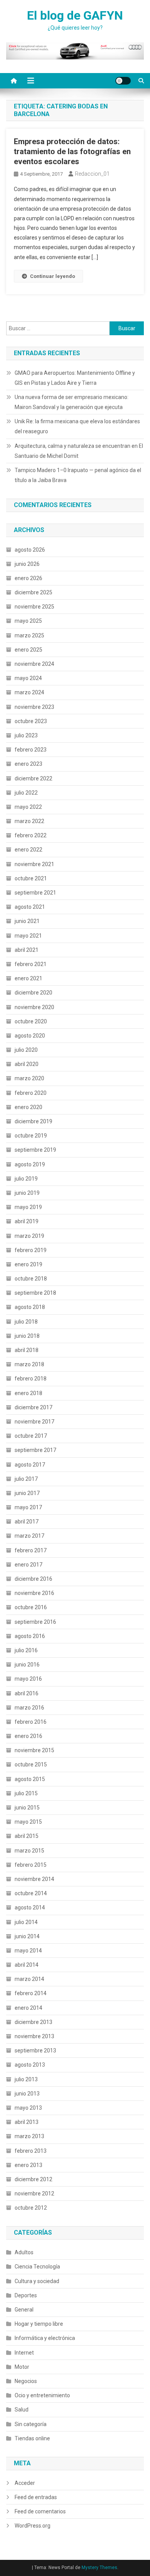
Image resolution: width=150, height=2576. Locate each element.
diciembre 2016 (33, 1579)
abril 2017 (27, 1522)
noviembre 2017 (34, 1422)
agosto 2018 (30, 1307)
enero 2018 (28, 1393)
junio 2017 (27, 1493)
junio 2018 (27, 1336)
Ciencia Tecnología (37, 2267)
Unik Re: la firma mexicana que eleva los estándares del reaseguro (77, 426)
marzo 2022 (29, 821)
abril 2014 (27, 1965)
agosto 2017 (30, 1465)
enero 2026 (28, 578)
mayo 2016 (28, 1679)
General (24, 2310)
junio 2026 (27, 564)
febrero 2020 (31, 1093)
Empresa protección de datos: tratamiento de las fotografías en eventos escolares (72, 151)
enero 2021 (28, 978)
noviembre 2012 (34, 2194)
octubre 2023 (31, 721)
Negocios (26, 2381)
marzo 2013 (29, 2136)
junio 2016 (27, 1665)
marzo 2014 (29, 1979)
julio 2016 (26, 1650)
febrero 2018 (31, 1379)
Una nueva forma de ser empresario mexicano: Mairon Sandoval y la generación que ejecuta (72, 402)
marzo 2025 (29, 635)
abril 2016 (27, 1693)
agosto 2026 (30, 550)
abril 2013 (27, 2122)
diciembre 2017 (33, 1407)
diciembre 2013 (33, 2022)
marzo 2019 (29, 1236)
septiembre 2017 (35, 1450)
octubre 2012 (31, 2208)
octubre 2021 (31, 878)
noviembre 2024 (34, 664)
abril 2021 (27, 950)
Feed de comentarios (40, 2511)
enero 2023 (28, 764)
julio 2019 (26, 1179)
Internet (24, 2353)
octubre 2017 (31, 1436)
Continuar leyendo (52, 276)
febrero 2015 (31, 1865)
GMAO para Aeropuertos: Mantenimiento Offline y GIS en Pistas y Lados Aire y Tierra (75, 378)
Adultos (24, 2252)
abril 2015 (27, 1836)
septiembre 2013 (35, 2050)
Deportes (26, 2295)
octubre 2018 (31, 1279)
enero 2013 (28, 2165)
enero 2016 (28, 1736)
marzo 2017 (29, 1536)
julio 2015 (26, 1793)
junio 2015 (27, 1808)
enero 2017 (28, 1565)
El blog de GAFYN (75, 15)
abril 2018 (27, 1350)
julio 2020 (26, 1050)
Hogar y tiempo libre (39, 2324)
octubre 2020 (31, 1021)
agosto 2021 (30, 907)
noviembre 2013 (34, 2036)
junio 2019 (27, 1193)
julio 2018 (26, 1322)
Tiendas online (32, 2438)
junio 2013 (27, 2094)
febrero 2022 (31, 835)
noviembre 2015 (34, 1750)
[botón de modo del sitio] (123, 81)
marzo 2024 (29, 692)
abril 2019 (27, 1221)
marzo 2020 (29, 1078)
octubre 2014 (31, 1893)
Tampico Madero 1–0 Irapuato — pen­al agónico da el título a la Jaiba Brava (78, 475)
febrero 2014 (31, 1993)
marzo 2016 (29, 1708)
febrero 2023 (31, 750)
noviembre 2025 (34, 607)
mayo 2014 (28, 1951)
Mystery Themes (99, 2568)
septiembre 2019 (35, 1150)
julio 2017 (26, 1479)
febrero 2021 (31, 964)
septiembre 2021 (35, 893)
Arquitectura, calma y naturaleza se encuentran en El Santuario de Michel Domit (79, 451)
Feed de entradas (36, 2497)
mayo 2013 (28, 2108)
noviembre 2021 (34, 864)
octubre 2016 (31, 1607)
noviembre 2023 (34, 707)
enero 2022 (28, 850)
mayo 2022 (28, 807)
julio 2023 (26, 735)
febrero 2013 (31, 2151)
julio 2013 (26, 2079)
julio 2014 (26, 1922)
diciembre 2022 (33, 778)
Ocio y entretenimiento (42, 2395)
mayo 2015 (28, 1822)
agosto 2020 (30, 1036)
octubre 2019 (31, 1136)
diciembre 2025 (33, 592)
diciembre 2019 (33, 1121)
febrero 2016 (31, 1722)
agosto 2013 (30, 2065)
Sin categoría (31, 2424)
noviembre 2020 (34, 1007)
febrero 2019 (31, 1250)
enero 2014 (28, 2008)
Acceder (25, 2483)
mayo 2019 (28, 1207)
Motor (22, 2367)
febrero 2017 (31, 1550)
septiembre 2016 (35, 1622)
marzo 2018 (29, 1364)
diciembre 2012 (33, 2179)
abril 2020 (27, 1064)
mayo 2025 (28, 621)
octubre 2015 (31, 1764)
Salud (22, 2410)
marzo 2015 (29, 1851)
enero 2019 (28, 1264)
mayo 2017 (28, 1507)
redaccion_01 (92, 174)
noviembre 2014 (34, 1879)
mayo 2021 (28, 936)
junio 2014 (27, 1936)
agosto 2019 (30, 1164)
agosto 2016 (30, 1636)
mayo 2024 (28, 678)
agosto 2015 (30, 1779)
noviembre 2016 (34, 1593)
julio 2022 (26, 793)
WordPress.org (32, 2526)
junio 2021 (27, 921)
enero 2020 (28, 1107)
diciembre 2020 (33, 993)
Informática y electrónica (45, 2338)
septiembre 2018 (35, 1293)
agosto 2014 (30, 1907)
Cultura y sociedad (37, 2281)
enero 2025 (28, 650)
